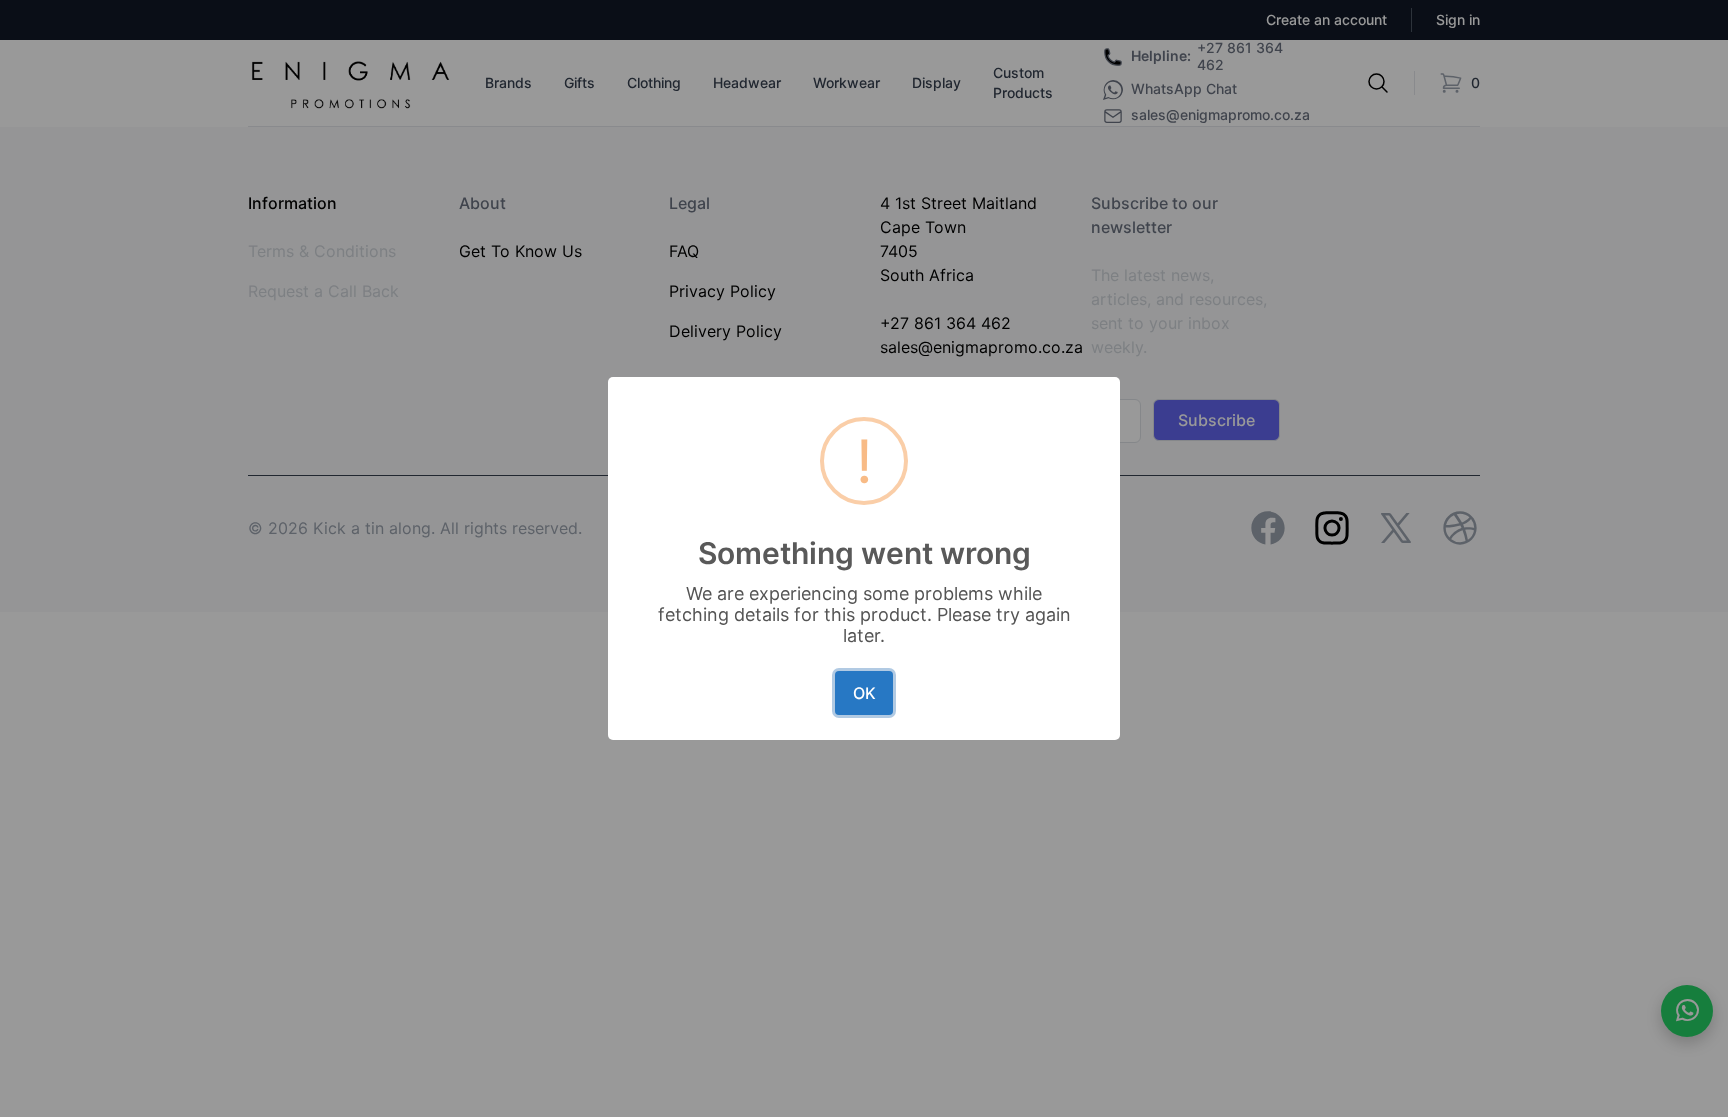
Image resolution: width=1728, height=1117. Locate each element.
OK (864, 693)
